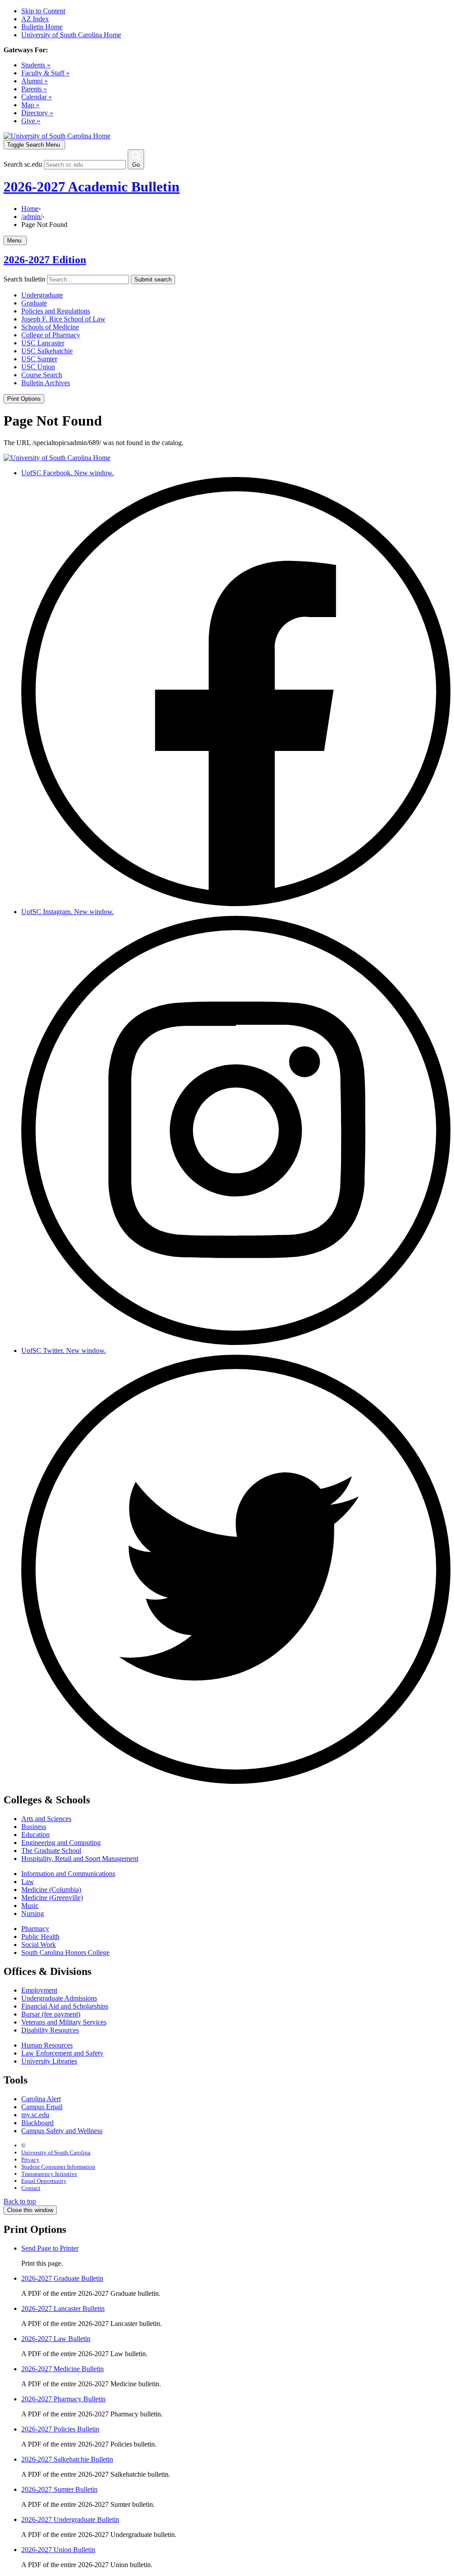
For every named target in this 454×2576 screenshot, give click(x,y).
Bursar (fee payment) (51, 2014)
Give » (31, 121)
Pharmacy (35, 1929)
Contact (31, 2188)
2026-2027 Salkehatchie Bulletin (67, 2459)
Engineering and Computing (61, 1843)
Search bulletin (24, 279)
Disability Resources (50, 2030)
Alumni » (35, 81)
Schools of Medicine (50, 327)
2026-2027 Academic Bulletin (92, 187)
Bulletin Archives (46, 383)
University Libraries (49, 2061)
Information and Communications (68, 1874)
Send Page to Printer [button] (50, 2248)
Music (30, 1906)
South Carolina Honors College (65, 1953)
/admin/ (32, 217)
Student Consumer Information (58, 2167)
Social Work (39, 1945)
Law (28, 1882)
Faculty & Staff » (45, 73)
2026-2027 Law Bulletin (56, 2339)
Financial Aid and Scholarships (65, 2006)
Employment (39, 1990)
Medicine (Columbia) (51, 1890)
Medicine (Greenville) (52, 1898)
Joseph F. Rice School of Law (63, 319)
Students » (36, 65)
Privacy (30, 2160)
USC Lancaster (43, 343)
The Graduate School (51, 1851)
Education (35, 1835)
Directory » (37, 113)
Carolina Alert (41, 2099)
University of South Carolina (56, 2152)
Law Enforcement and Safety (62, 2053)
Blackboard (37, 2123)
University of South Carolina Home (71, 35)
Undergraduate (42, 295)
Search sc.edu (23, 164)
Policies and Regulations (56, 311)
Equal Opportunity (44, 2181)
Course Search (42, 375)
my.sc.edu (35, 2115)
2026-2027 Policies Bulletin (60, 2429)
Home (30, 209)
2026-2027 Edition (45, 260)
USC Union (38, 367)
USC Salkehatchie (47, 351)
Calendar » (37, 97)
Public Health (40, 1937)
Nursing (33, 1913)
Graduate (34, 303)
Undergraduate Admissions (59, 1998)
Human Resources (47, 2045)
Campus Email (42, 2107)
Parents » (34, 89)
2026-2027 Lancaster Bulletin (63, 2308)
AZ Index (35, 19)
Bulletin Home (42, 27)
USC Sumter (39, 359)
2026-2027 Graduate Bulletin (62, 2278)
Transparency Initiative (49, 2174)
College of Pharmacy (51, 335)
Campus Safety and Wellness (62, 2131)
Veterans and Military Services (64, 2022)
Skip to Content (43, 11)
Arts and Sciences (46, 1819)
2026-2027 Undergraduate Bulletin (70, 2519)
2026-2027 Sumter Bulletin (59, 2489)
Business (34, 1827)
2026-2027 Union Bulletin (58, 2550)
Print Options (24, 399)
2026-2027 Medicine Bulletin (63, 2369)
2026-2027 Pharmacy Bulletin (63, 2399)
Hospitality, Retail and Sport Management (80, 1859)
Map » (30, 105)
